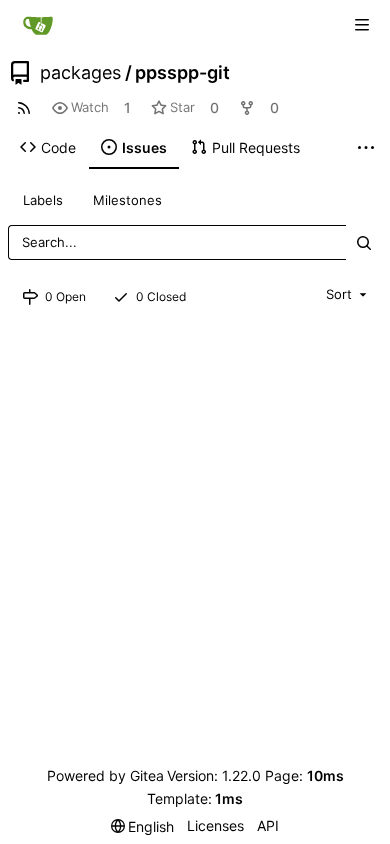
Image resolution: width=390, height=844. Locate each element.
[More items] (366, 148)
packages (80, 73)
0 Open (65, 296)
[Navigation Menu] (362, 25)
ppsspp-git (182, 73)
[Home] (38, 25)
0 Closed (161, 296)
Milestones (127, 200)
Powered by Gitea (105, 775)
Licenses (215, 825)
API (268, 825)
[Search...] (364, 242)
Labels (43, 200)
